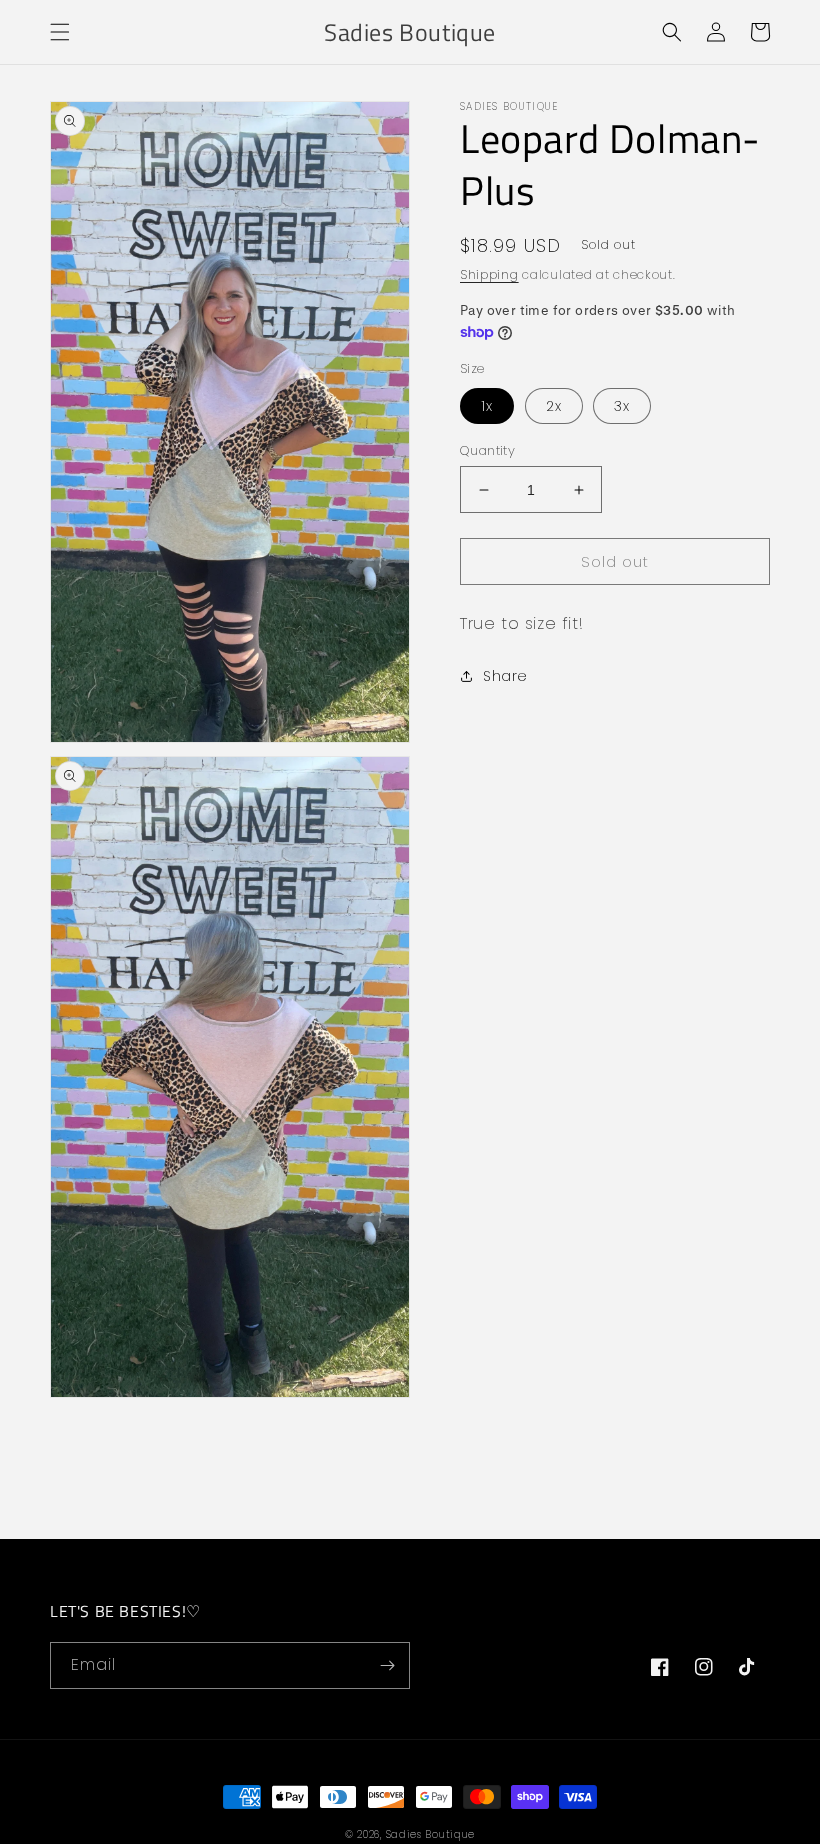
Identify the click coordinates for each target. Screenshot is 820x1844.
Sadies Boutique (431, 1834)
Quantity (487, 450)
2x (554, 406)
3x (622, 406)
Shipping (489, 274)
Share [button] (505, 676)
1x (487, 406)
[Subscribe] (387, 1665)
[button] (60, 32)
